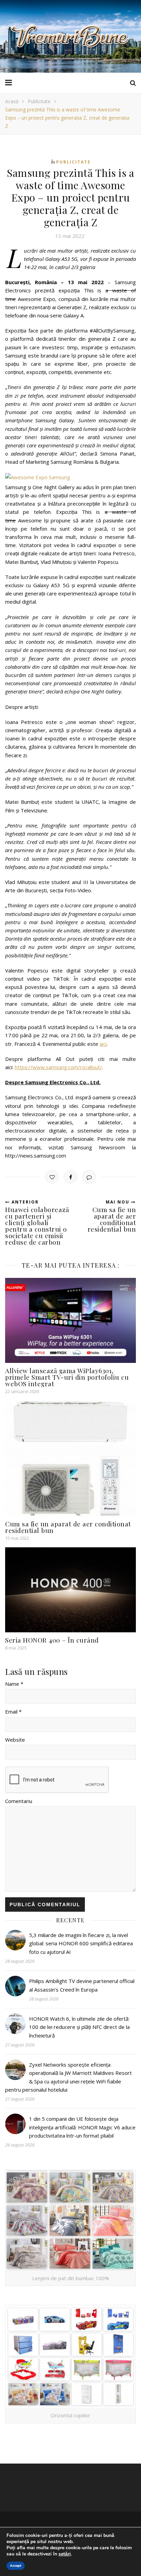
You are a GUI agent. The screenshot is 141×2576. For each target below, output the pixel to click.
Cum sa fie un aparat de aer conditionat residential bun (68, 1527)
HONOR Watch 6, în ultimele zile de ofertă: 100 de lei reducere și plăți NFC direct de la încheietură (79, 2027)
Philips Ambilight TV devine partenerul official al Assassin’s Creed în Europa (82, 1985)
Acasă (12, 101)
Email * (13, 1712)
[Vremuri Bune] (70, 36)
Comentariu (19, 1801)
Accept (16, 2566)
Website (15, 1740)
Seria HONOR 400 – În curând (52, 1640)
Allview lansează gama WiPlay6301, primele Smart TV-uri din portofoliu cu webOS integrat (67, 1377)
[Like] (52, 1177)
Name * (14, 1684)
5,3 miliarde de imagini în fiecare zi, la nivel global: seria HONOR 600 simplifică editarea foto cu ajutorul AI (81, 1943)
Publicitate (39, 101)
